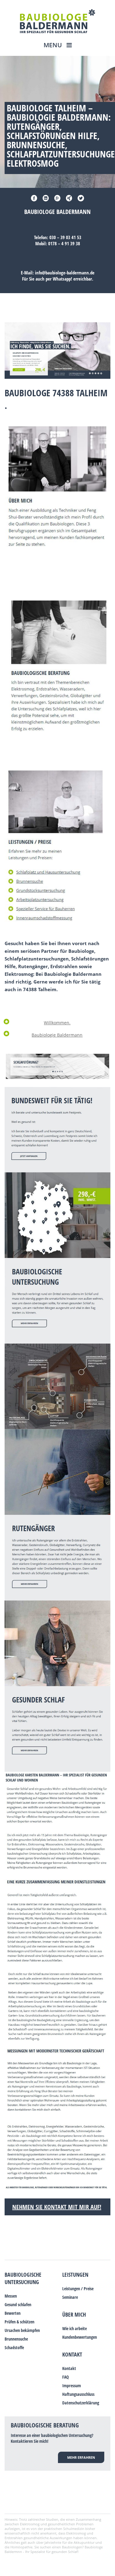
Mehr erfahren (81, 2457)
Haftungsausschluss (78, 2394)
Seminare (70, 2297)
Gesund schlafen (18, 2304)
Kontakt (72, 2354)
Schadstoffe (14, 2347)
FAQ (65, 2377)
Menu (54, 45)
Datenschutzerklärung (81, 2403)
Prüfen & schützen (19, 2322)
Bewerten (13, 2313)
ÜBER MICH (74, 2314)
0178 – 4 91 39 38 (64, 243)
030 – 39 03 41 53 (65, 237)
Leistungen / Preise (78, 2289)
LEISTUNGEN (75, 2275)
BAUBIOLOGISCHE (23, 2275)
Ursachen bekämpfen (22, 2330)
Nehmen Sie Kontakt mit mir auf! (57, 2207)
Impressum (72, 2386)
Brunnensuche (16, 2339)
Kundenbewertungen (80, 2337)
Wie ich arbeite (75, 2328)
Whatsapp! (62, 279)
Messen (11, 2296)
